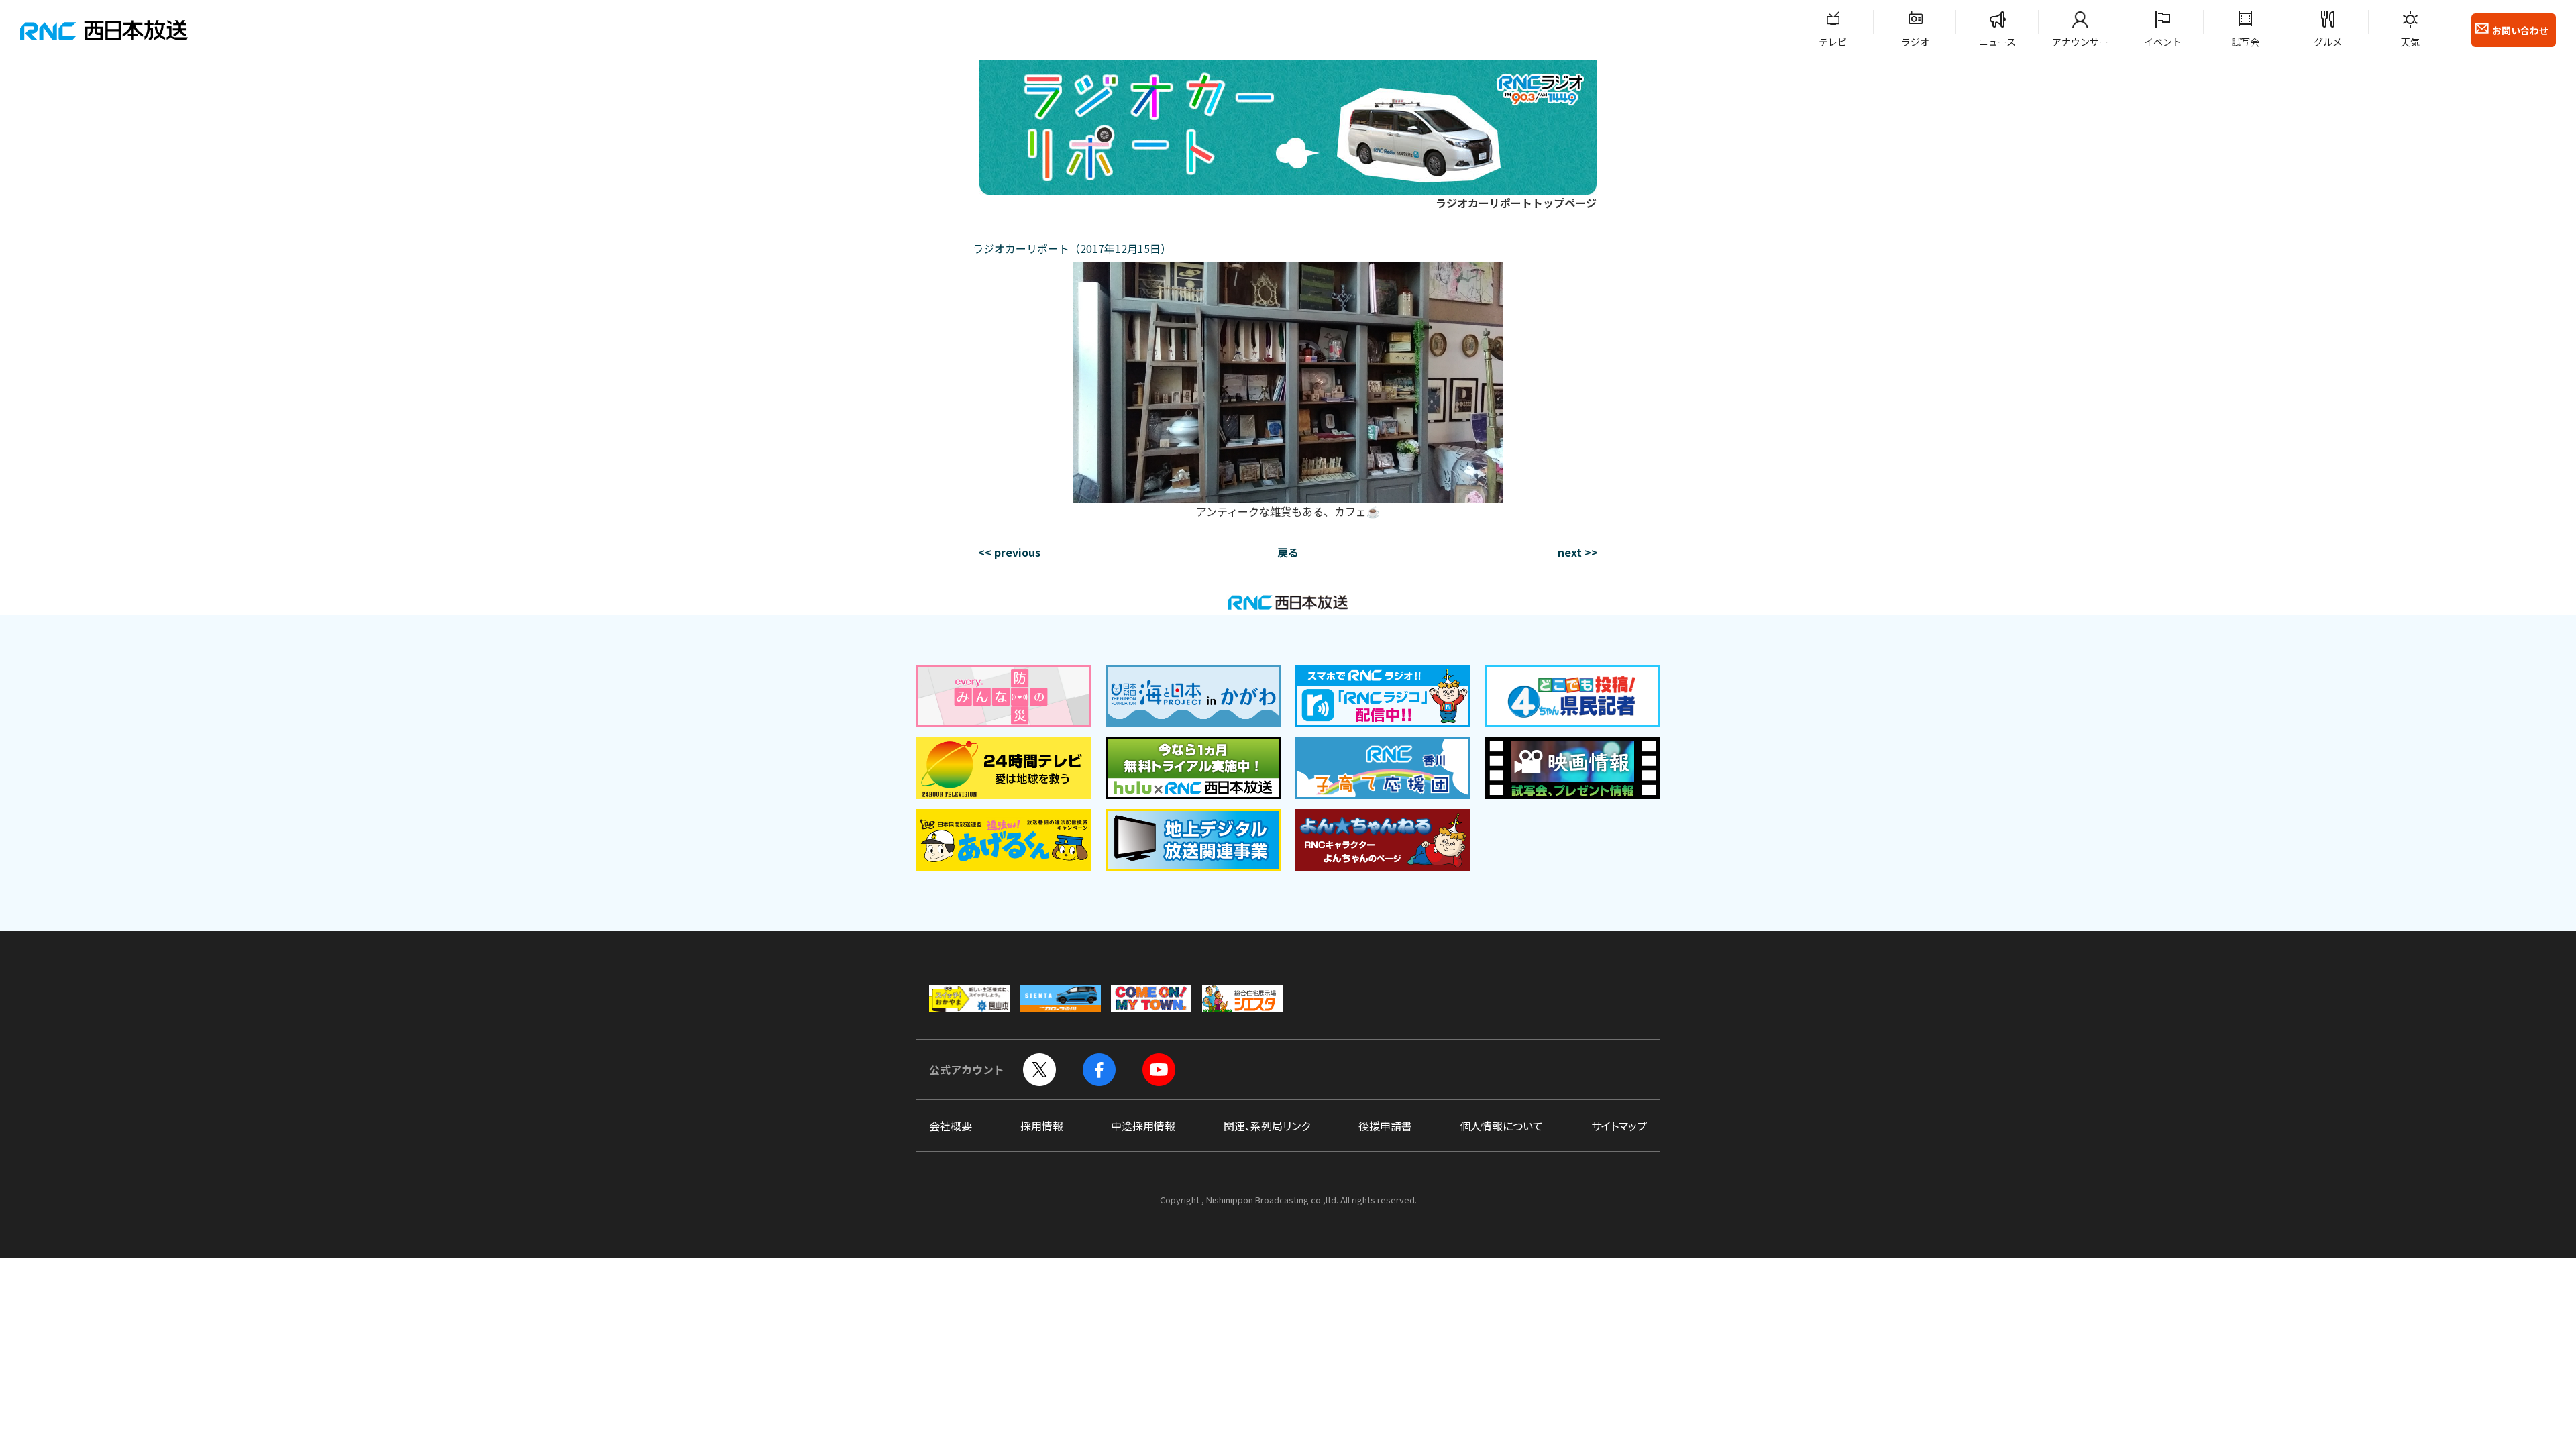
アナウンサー (2080, 42)
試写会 (2245, 42)
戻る (1288, 552)
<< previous (1009, 552)
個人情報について (1501, 1126)
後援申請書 (1385, 1126)
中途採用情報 (1143, 1126)
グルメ (2328, 42)
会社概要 (951, 1126)
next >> (1578, 552)
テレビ (1833, 42)
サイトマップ (1619, 1126)
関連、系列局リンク (1267, 1126)
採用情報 (1042, 1126)
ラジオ (1915, 42)
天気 (2410, 42)
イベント (2163, 42)
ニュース (1997, 42)
